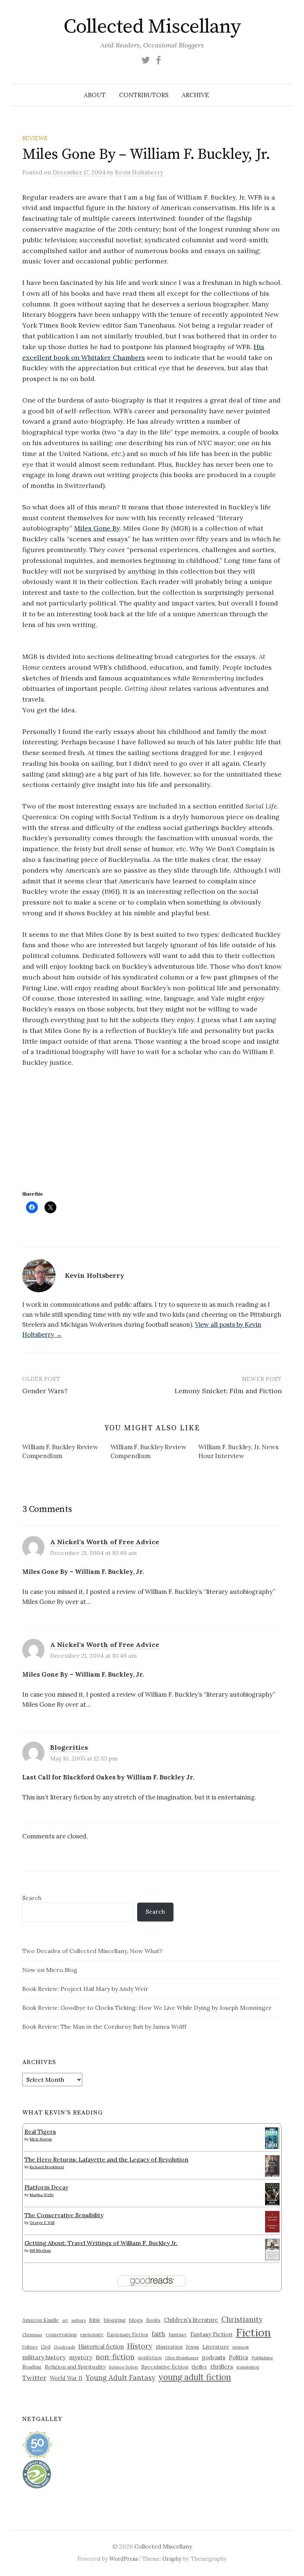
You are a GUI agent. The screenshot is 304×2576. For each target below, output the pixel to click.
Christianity (242, 2319)
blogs (136, 2320)
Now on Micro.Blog (50, 1970)
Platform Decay (46, 2187)
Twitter (34, 2378)
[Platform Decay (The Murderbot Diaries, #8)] (272, 2194)
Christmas (32, 2335)
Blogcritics (69, 1747)
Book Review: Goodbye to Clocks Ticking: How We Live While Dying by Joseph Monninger (147, 2008)
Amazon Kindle (41, 2320)
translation (248, 2367)
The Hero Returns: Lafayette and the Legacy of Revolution (106, 2159)
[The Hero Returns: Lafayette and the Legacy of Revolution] (272, 2165)
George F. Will (42, 2223)
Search (32, 1898)
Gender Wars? (45, 1391)
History (140, 2346)
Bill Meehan (40, 2250)
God (46, 2347)
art (65, 2320)
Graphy (172, 2559)
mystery (81, 2357)
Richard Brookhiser (47, 2167)
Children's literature (191, 2320)
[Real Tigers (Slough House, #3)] (272, 2137)
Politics (238, 2357)
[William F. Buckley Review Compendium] (66, 1453)
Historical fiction (101, 2346)
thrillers (222, 2366)
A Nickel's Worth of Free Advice (105, 1542)
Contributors (144, 95)
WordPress (124, 2559)
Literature (216, 2347)
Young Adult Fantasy (120, 2378)
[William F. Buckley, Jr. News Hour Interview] (242, 1453)
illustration (169, 2347)
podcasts (214, 2357)
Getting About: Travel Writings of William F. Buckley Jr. (101, 2243)
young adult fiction (195, 2377)
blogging (115, 2320)
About (95, 95)
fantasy (178, 2334)
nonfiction (150, 2357)
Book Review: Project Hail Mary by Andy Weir (85, 1989)
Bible (95, 2320)
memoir (241, 2347)
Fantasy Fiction (211, 2334)
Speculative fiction (165, 2367)
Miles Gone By (97, 528)
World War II (66, 2378)
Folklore (30, 2347)
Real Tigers (40, 2132)
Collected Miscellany (152, 27)
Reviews (35, 138)
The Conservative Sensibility (64, 2215)
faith (158, 2334)
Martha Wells (42, 2195)
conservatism (61, 2335)
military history (44, 2357)
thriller (199, 2367)
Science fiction (123, 2367)
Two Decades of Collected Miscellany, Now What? (92, 1951)
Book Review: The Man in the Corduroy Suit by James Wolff (104, 2027)
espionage (92, 2334)
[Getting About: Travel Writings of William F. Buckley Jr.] (272, 2249)
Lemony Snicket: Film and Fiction (228, 1391)
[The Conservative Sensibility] (272, 2221)
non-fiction (115, 2357)
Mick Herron (41, 2139)
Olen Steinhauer (182, 2358)
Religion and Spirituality (75, 2367)
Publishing (262, 2358)
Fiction (253, 2332)
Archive (195, 95)
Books (153, 2320)
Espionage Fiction (128, 2334)
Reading (32, 2367)
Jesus (192, 2347)
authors (78, 2320)
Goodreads (64, 2347)
